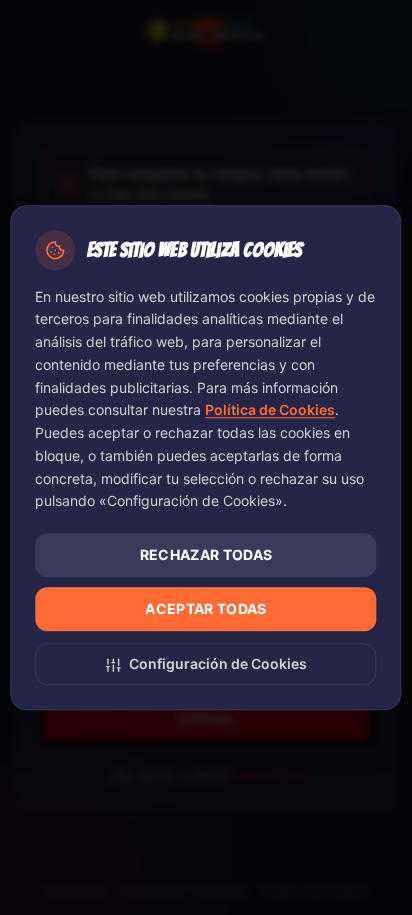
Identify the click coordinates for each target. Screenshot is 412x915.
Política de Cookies (270, 410)
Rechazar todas (206, 554)
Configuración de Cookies (218, 663)
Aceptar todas (206, 608)
